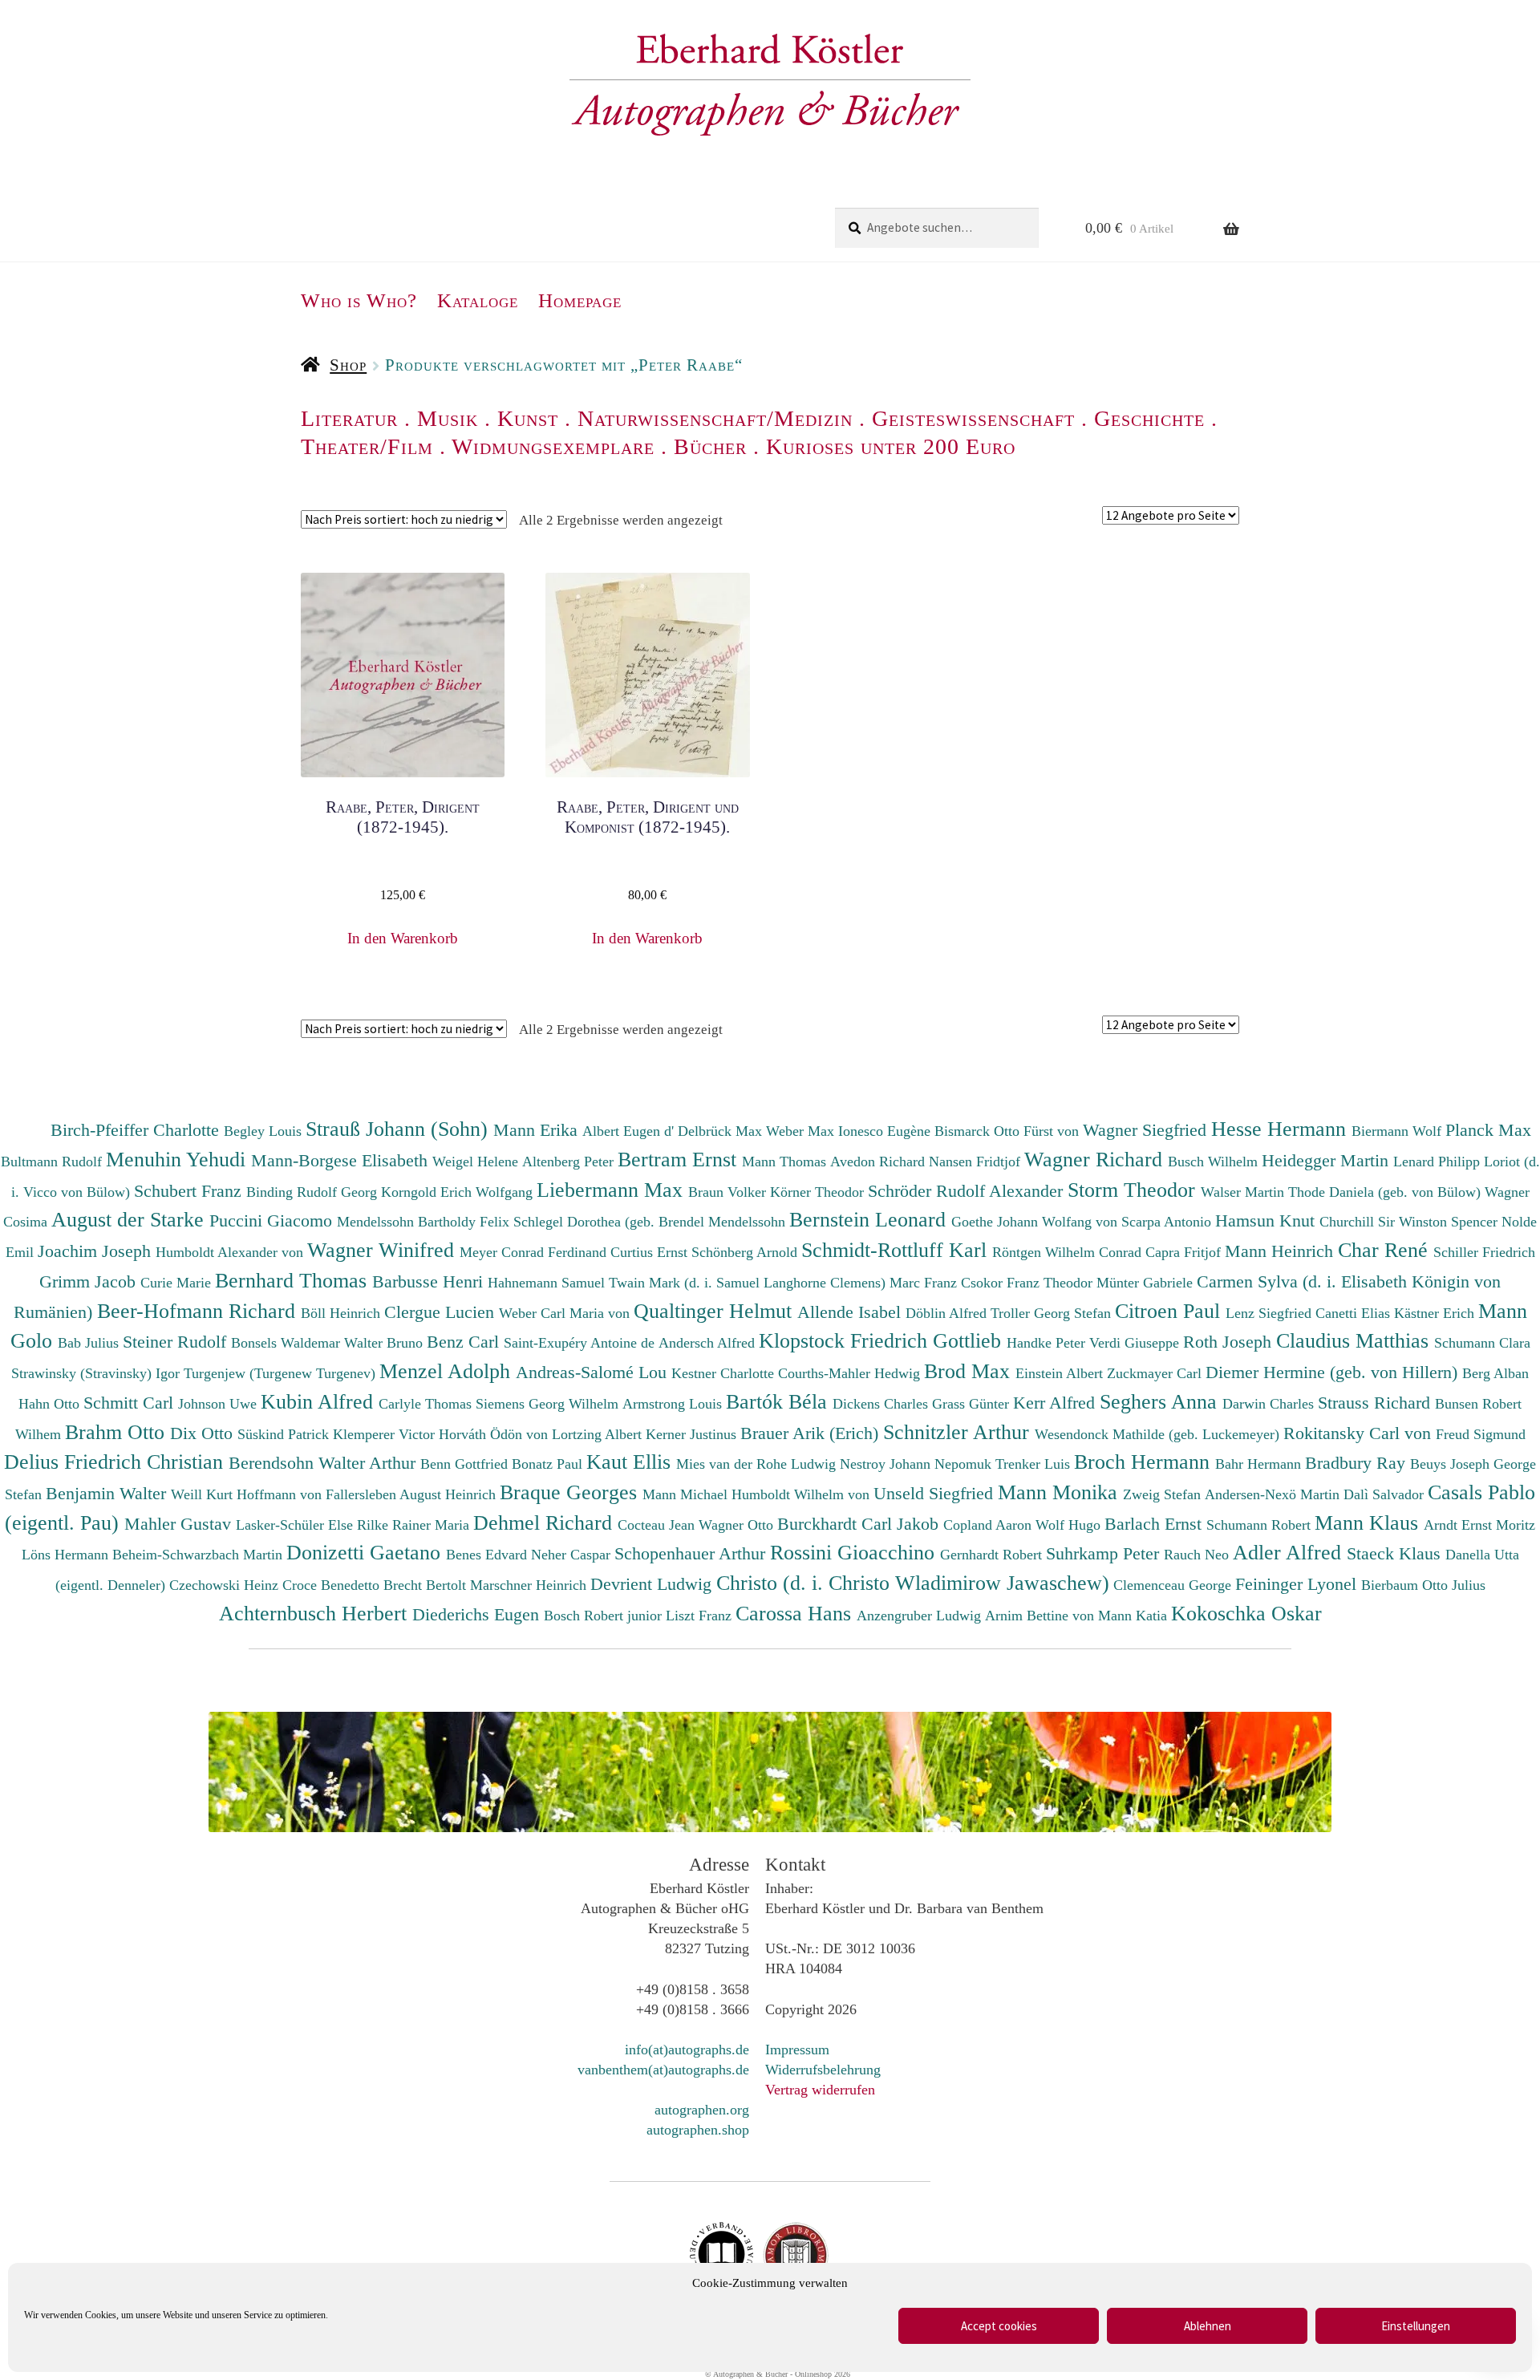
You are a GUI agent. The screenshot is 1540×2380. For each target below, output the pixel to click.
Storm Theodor (1134, 1190)
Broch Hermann (1145, 1462)
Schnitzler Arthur (959, 1432)
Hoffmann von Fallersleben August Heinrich (366, 1494)
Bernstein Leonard (870, 1219)
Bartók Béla (779, 1401)
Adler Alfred (1290, 1552)
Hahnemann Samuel (548, 1283)
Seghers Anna (1161, 1401)
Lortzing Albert (599, 1434)
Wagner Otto (738, 1525)
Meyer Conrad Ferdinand (535, 1252)
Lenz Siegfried (1270, 1313)
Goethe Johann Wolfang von (1036, 1222)
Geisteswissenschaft (973, 418)
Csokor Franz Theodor (1029, 1283)
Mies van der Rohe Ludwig (758, 1464)
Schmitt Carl (131, 1403)
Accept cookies (999, 2326)
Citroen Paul (1170, 1311)
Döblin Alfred (948, 1313)
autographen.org (702, 2110)
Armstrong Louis (674, 1404)
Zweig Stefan (1164, 1494)
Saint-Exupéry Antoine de (581, 1343)
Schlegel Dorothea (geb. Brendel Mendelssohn (649, 1222)
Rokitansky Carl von (1360, 1433)
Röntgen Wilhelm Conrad (1069, 1252)
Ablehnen (1208, 2326)
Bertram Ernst (680, 1159)
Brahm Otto (118, 1432)
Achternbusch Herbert (316, 1613)
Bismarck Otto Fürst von (1009, 1131)
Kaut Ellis (631, 1462)
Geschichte (1149, 418)
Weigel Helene (477, 1162)
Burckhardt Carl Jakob (860, 1524)
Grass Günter (973, 1404)
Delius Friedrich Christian (116, 1462)
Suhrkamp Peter (1105, 1553)
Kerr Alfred (1056, 1403)
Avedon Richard (879, 1162)
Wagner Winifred (383, 1250)
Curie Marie (178, 1283)
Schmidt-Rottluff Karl (897, 1250)
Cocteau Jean (658, 1525)
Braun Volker (729, 1192)
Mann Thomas (786, 1162)
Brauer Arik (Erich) (812, 1433)
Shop (348, 365)
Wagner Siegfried (1147, 1130)
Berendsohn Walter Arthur (324, 1463)
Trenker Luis (1035, 1464)
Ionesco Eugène (886, 1131)
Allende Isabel (851, 1312)
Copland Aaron (989, 1525)
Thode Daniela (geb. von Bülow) (1386, 1192)
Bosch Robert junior (605, 1616)
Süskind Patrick (285, 1434)
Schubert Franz (190, 1191)
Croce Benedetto (333, 1585)
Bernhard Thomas (294, 1280)
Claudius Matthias (1355, 1340)
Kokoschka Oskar (1246, 1613)
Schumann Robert (1260, 1525)
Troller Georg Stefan (1053, 1313)
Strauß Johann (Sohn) (399, 1129)
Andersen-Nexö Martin (1274, 1494)
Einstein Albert (1061, 1373)
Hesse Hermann (1281, 1129)
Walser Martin (1244, 1192)
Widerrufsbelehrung (823, 2070)
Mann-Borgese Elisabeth (342, 1160)
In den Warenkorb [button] (403, 938)
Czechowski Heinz (226, 1585)
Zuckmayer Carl (1156, 1373)
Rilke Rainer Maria (415, 1525)
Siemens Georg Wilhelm (549, 1404)
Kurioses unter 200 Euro (891, 446)
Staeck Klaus (1396, 1553)
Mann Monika (1060, 1492)
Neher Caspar (573, 1555)
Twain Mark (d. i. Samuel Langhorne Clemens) (747, 1283)
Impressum (797, 2050)
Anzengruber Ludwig (921, 1616)
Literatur (349, 418)
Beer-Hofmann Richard (199, 1311)
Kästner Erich (1436, 1313)
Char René (1386, 1250)
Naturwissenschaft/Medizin (715, 418)
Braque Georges (571, 1492)
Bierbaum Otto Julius (1423, 1585)
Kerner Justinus (693, 1434)
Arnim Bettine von (1042, 1616)
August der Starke (130, 1219)
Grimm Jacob (90, 1281)
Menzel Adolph (448, 1371)
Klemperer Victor (386, 1434)
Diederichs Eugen (478, 1614)
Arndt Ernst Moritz (1479, 1525)
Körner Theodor (819, 1192)
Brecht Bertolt (427, 1585)
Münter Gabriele (1147, 1283)
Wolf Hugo (1070, 1525)
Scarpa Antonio (1168, 1222)
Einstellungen (1416, 2326)
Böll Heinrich (342, 1313)
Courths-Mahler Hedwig (851, 1373)
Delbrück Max (722, 1131)
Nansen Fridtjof (977, 1162)
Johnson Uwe (219, 1404)
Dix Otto (204, 1433)
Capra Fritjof (1185, 1252)
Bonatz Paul (549, 1464)
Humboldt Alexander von (231, 1252)
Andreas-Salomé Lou (594, 1372)
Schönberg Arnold (746, 1252)
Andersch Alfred (709, 1343)
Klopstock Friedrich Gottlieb (883, 1340)
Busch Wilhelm (1215, 1162)
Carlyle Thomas (427, 1404)
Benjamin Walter (108, 1493)
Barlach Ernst (1155, 1524)
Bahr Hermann (1260, 1464)
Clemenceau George (1174, 1585)
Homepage (580, 300)
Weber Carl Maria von (566, 1313)
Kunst (528, 418)
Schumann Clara (1482, 1343)
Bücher (710, 446)
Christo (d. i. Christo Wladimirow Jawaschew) (913, 1583)
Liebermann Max (612, 1190)
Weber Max (802, 1131)
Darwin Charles (1270, 1404)
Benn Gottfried (466, 1464)
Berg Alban (1495, 1373)
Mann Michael (687, 1494)
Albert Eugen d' (630, 1131)
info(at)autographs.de (687, 2050)
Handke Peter (1048, 1343)
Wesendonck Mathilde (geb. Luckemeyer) (1159, 1434)
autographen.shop (698, 2130)
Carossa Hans (796, 1613)
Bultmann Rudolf (53, 1162)
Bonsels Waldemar (288, 1343)
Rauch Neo (1198, 1555)
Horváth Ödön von (495, 1434)
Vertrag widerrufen (820, 2090)
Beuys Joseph (1452, 1464)
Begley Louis (265, 1131)
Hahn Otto (51, 1404)
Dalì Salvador (1386, 1494)
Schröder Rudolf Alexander (968, 1191)
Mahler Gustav (180, 1524)
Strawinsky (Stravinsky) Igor (97, 1373)
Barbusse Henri (430, 1281)
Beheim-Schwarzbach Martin (199, 1555)
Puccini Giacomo (273, 1220)
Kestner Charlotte (725, 1373)
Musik (448, 418)
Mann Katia (1135, 1616)
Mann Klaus (1369, 1522)
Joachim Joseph (97, 1251)
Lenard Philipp (1439, 1162)
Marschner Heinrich (530, 1585)
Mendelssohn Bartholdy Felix (425, 1222)
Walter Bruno (385, 1343)
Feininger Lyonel (1298, 1584)
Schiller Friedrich (1484, 1252)
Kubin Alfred (320, 1401)
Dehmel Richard (545, 1522)
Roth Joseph (1230, 1342)
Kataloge (478, 300)
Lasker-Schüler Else (296, 1525)
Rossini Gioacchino (855, 1552)
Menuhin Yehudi (178, 1159)
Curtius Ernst (651, 1252)
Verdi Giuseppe (1136, 1343)
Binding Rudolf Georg (314, 1192)
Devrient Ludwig (653, 1584)
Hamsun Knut (1267, 1220)
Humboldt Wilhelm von (802, 1494)
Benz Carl (465, 1342)
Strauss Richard (1376, 1403)
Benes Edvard (488, 1555)
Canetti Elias (1355, 1313)
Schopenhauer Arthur (692, 1553)
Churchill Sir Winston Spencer (1410, 1222)
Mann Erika (538, 1130)
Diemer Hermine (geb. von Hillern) (1334, 1372)
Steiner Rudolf (177, 1342)
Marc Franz (925, 1283)
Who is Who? (359, 300)
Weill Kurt (204, 1494)
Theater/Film (367, 446)
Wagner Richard (1096, 1159)
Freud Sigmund (1481, 1434)
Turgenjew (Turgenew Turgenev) (282, 1373)
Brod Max (970, 1371)
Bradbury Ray (1358, 1463)
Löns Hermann (67, 1555)
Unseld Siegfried (936, 1493)
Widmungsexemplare (553, 446)
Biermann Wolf (1398, 1131)
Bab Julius (90, 1343)
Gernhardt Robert (993, 1555)
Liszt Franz (701, 1616)
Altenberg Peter (570, 1162)
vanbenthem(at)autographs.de (663, 2070)
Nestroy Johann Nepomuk (918, 1464)
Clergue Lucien (442, 1312)
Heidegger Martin (1327, 1160)
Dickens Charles (882, 1404)
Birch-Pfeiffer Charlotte (137, 1130)
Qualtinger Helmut (715, 1311)
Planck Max (1488, 1130)
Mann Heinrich (1281, 1251)
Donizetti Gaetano (366, 1552)
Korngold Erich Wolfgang (459, 1192)
